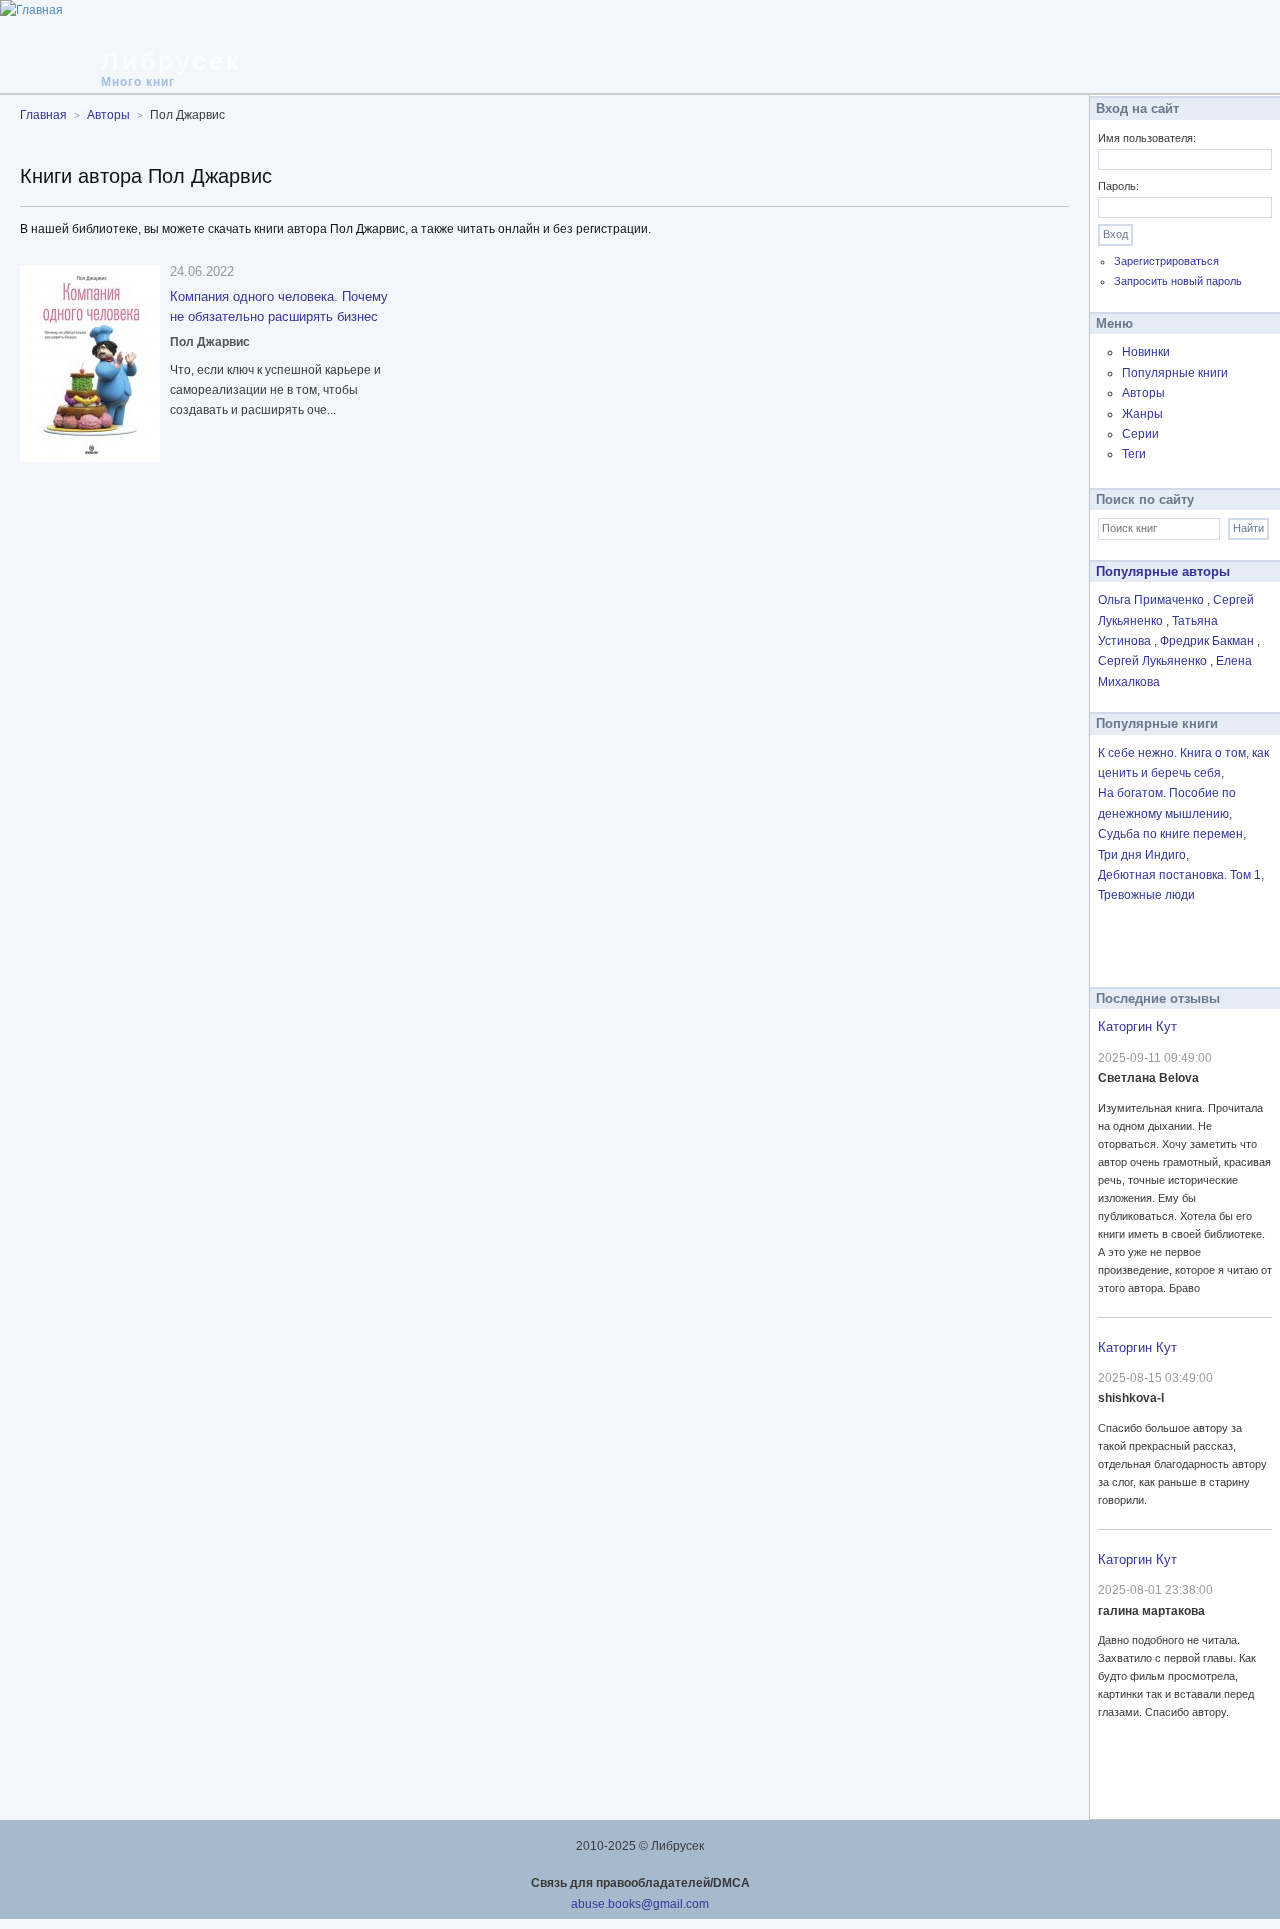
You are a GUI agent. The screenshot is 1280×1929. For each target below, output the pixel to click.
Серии (1140, 434)
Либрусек (171, 61)
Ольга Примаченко (1152, 600)
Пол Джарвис (210, 342)
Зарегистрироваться (1166, 261)
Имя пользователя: (1147, 138)
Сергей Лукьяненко (1154, 661)
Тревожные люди (1146, 895)
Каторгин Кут (1137, 1026)
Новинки (1146, 352)
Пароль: (1118, 186)
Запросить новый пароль (1178, 281)
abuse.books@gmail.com (640, 1904)
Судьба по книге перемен (1170, 834)
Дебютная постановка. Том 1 (1179, 875)
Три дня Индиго (1142, 855)
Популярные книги (1175, 373)
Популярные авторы (1163, 571)
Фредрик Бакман (1208, 641)
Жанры (1142, 414)
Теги (1134, 454)
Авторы (1143, 393)
